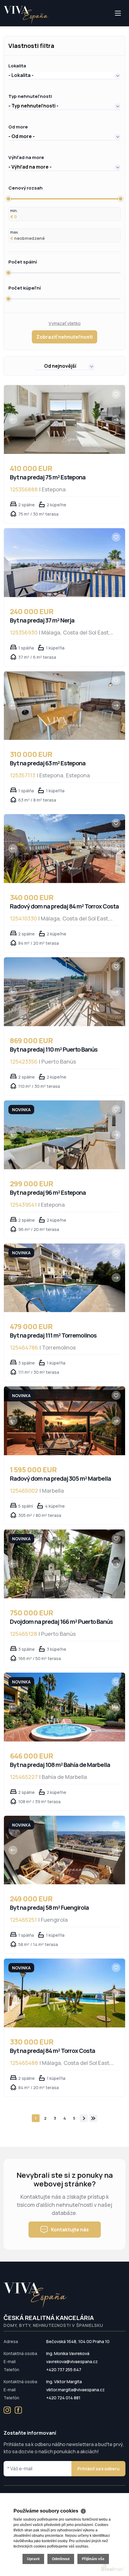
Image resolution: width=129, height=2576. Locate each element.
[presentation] (13, 420)
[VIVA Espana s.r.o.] (26, 15)
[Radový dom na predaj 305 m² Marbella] (64, 1421)
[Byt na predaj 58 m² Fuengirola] (64, 1850)
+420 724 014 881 (63, 2398)
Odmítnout (61, 2559)
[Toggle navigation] (4, 26)
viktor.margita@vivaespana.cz (75, 2390)
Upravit (33, 2559)
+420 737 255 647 (64, 2370)
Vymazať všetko (65, 323)
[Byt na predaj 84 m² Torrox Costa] (64, 1993)
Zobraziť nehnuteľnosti (64, 337)
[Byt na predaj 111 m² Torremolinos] (64, 1278)
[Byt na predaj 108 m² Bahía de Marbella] (64, 1707)
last (93, 2118)
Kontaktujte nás (70, 2230)
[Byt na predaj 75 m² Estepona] (64, 420)
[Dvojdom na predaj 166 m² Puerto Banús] (64, 1564)
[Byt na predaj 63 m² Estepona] (64, 706)
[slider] (8, 199)
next (84, 2118)
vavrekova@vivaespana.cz (72, 2361)
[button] (64, 75)
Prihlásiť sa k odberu (98, 2469)
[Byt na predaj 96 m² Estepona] (64, 1135)
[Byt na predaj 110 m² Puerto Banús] (64, 992)
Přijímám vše (93, 2559)
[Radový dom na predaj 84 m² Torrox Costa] (64, 849)
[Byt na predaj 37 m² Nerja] (64, 563)
